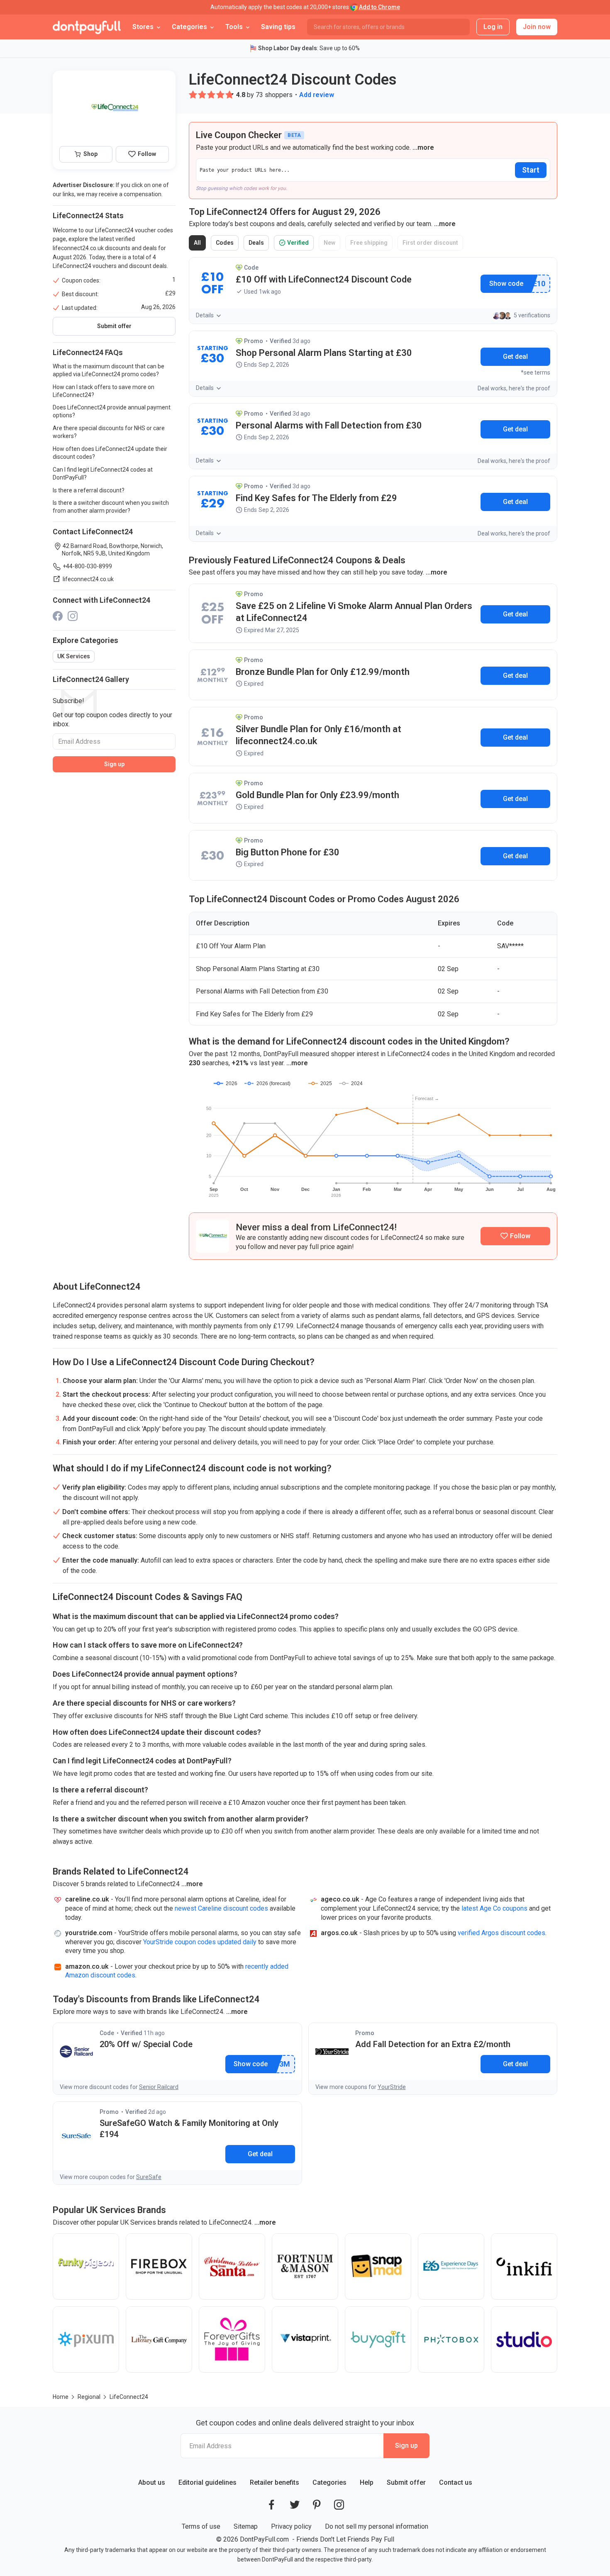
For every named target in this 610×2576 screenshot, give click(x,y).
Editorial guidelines (207, 2482)
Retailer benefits (274, 2482)
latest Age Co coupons (494, 1908)
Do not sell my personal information (377, 2526)
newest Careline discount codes (221, 1908)
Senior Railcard (159, 2087)
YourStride (392, 2087)
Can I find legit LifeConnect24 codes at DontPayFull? (103, 474)
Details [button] (205, 315)
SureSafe (149, 2177)
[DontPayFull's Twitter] (295, 2505)
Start (531, 170)
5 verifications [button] (532, 315)
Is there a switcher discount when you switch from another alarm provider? (111, 507)
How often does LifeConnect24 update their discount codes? (110, 453)
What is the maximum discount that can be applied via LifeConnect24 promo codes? (109, 370)
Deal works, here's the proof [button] (514, 388)
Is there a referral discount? (89, 490)
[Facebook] (58, 615)
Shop (90, 154)
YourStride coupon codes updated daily (200, 1942)
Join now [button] (537, 27)
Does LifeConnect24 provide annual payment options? (112, 411)
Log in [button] (493, 27)
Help (367, 2482)
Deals (258, 245)
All (199, 245)
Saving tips (278, 27)
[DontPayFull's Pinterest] (317, 2505)
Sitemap (246, 2526)
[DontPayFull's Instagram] (339, 2505)
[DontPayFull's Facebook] (271, 2505)
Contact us (456, 2482)
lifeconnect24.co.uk (88, 579)
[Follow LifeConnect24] (515, 1236)
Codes (226, 245)
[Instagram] (73, 615)
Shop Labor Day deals (288, 48)
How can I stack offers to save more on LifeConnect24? (104, 391)
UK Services (74, 656)
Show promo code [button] (506, 284)
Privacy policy (291, 2526)
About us (152, 2482)
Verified (296, 245)
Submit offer (406, 2482)
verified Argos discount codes (501, 1933)
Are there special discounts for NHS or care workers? (109, 432)
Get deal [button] (515, 357)
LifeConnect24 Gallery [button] (91, 679)
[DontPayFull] (87, 27)
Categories (329, 2482)
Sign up (114, 764)
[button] (193, 95)
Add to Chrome (379, 7)
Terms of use (201, 2526)
